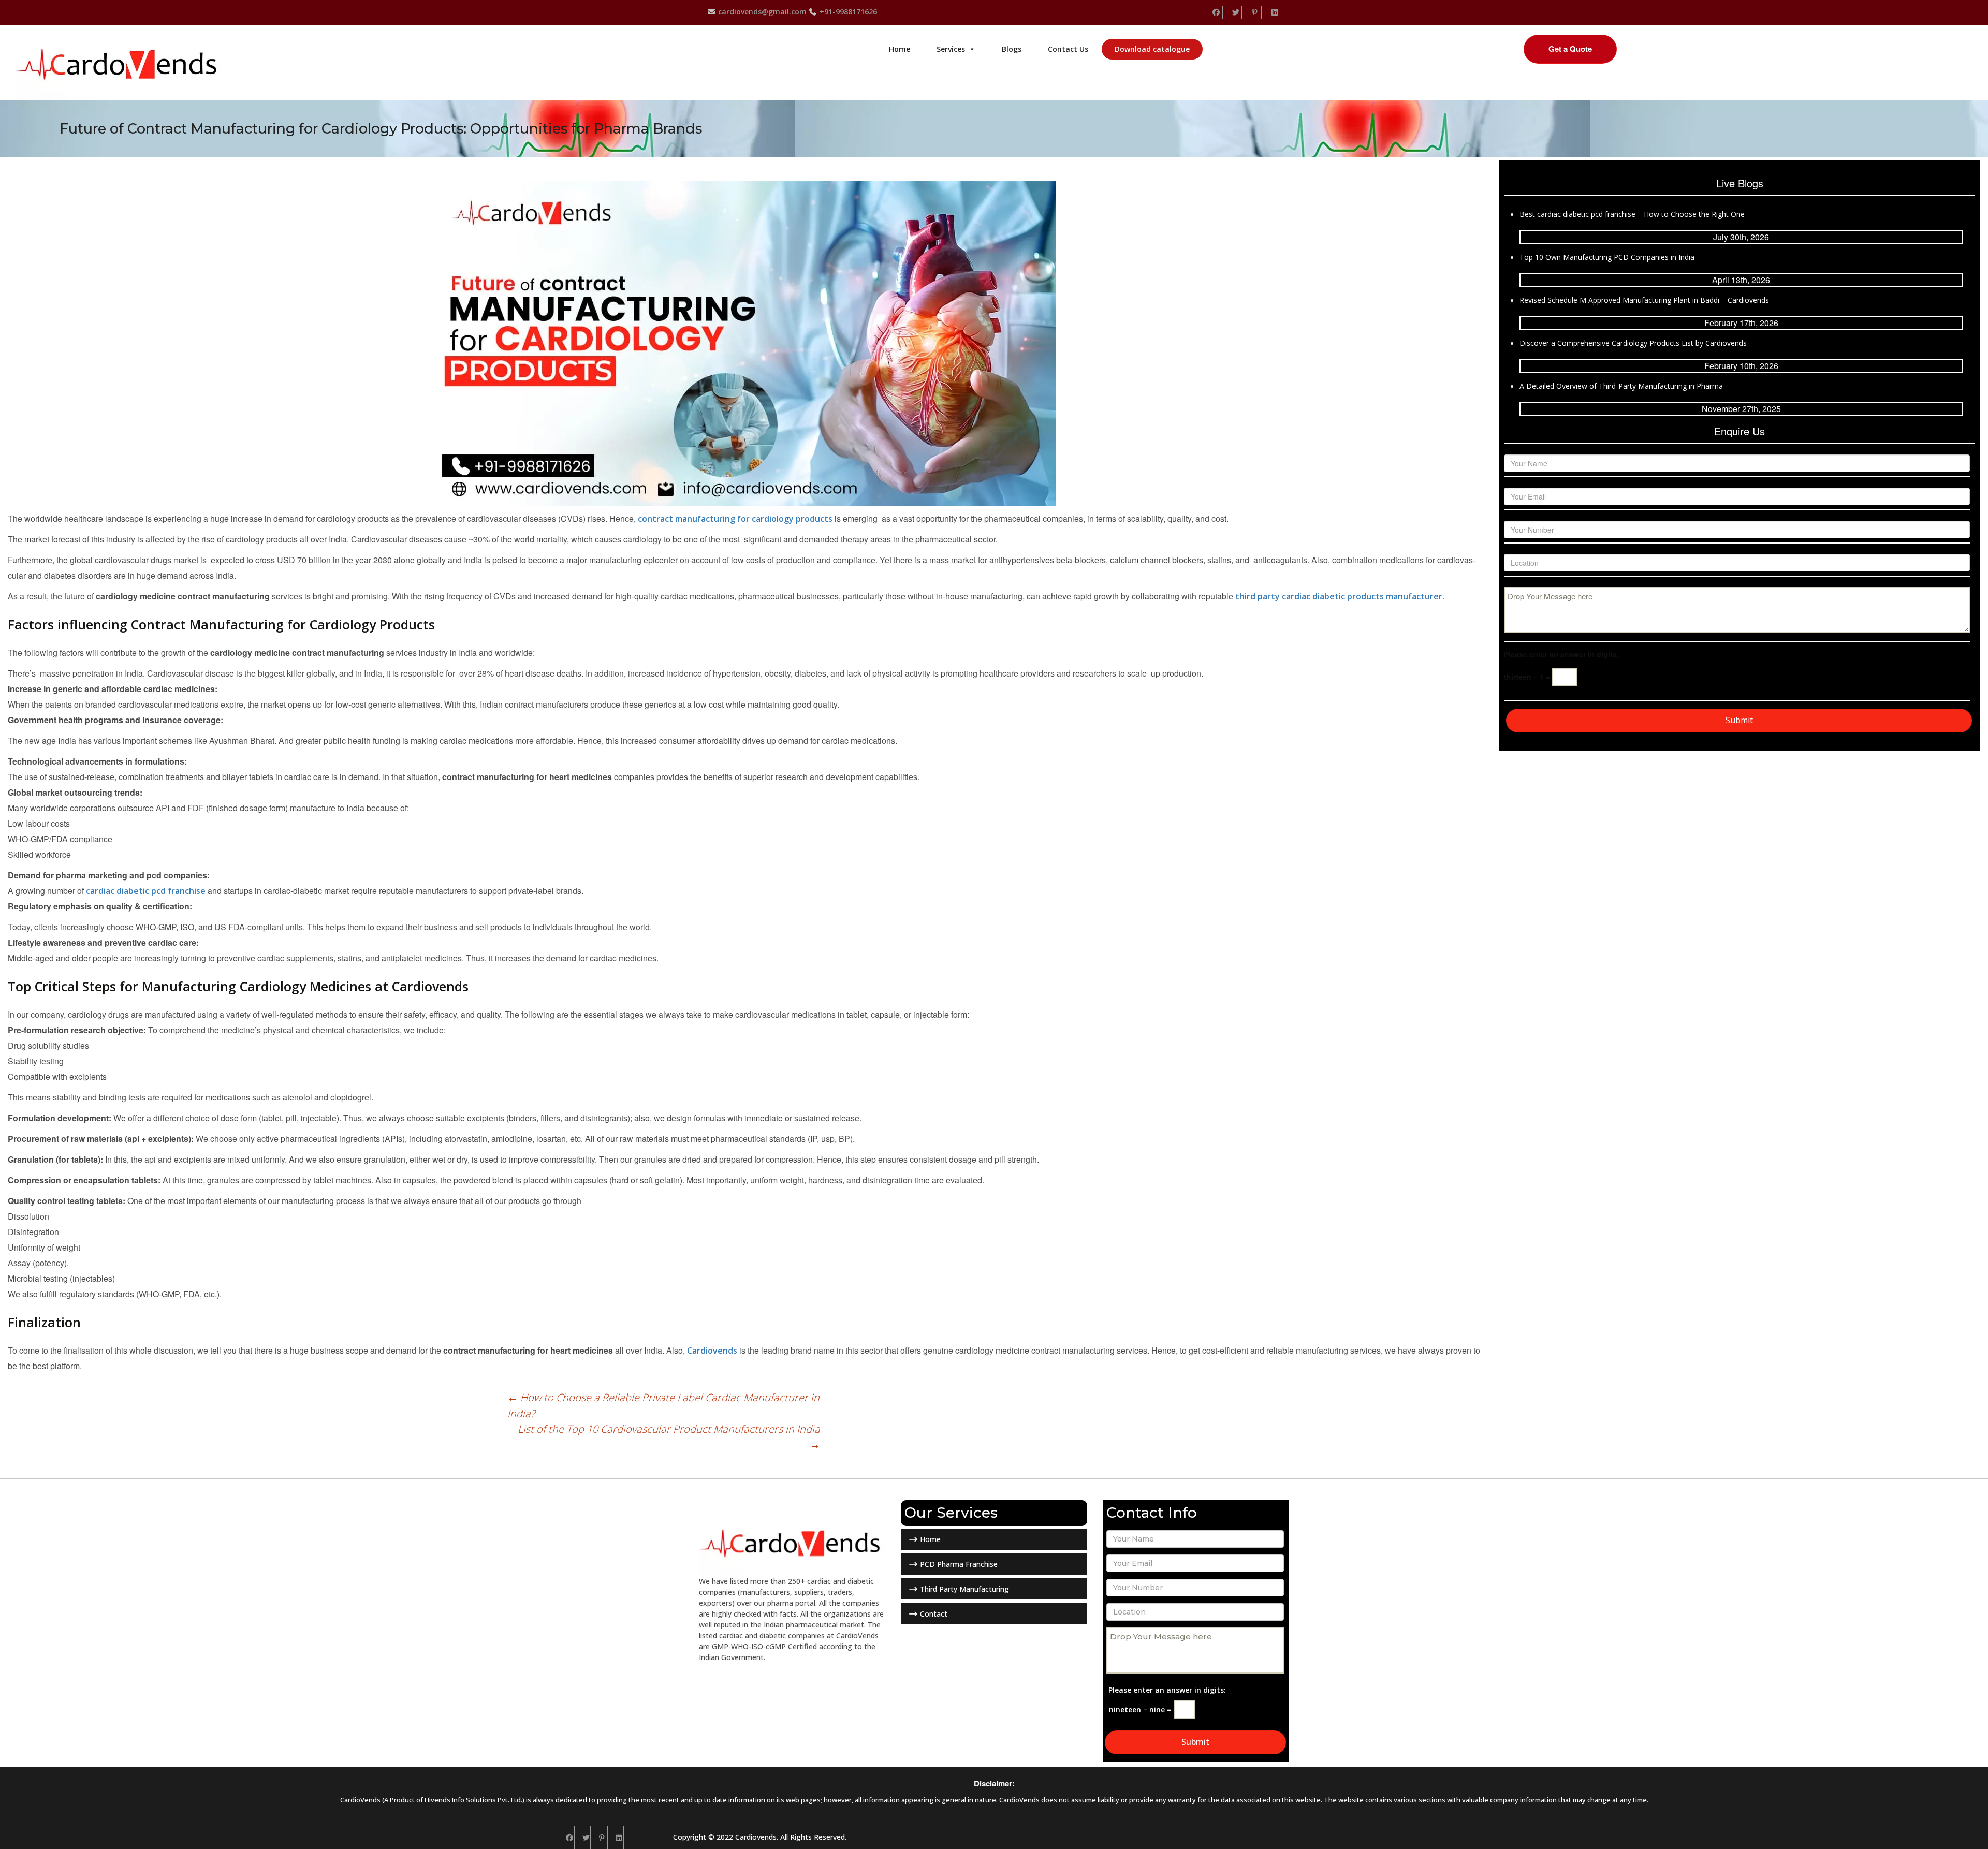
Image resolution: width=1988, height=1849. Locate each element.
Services (951, 49)
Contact (933, 1614)
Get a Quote (1570, 49)
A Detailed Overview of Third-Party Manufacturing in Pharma (1621, 386)
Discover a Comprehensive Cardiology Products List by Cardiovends (1633, 343)
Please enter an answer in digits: (1562, 654)
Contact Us (1068, 49)
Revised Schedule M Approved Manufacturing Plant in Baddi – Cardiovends (1644, 300)
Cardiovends (712, 1351)
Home (900, 49)
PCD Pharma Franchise (958, 1564)
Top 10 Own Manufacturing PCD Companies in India (1607, 257)
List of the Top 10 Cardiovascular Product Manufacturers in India (669, 1437)
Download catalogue (1152, 49)
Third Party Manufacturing (963, 1589)
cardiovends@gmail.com (761, 12)
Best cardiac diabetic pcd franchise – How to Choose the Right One (1632, 214)
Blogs (1012, 49)
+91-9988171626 (847, 12)
